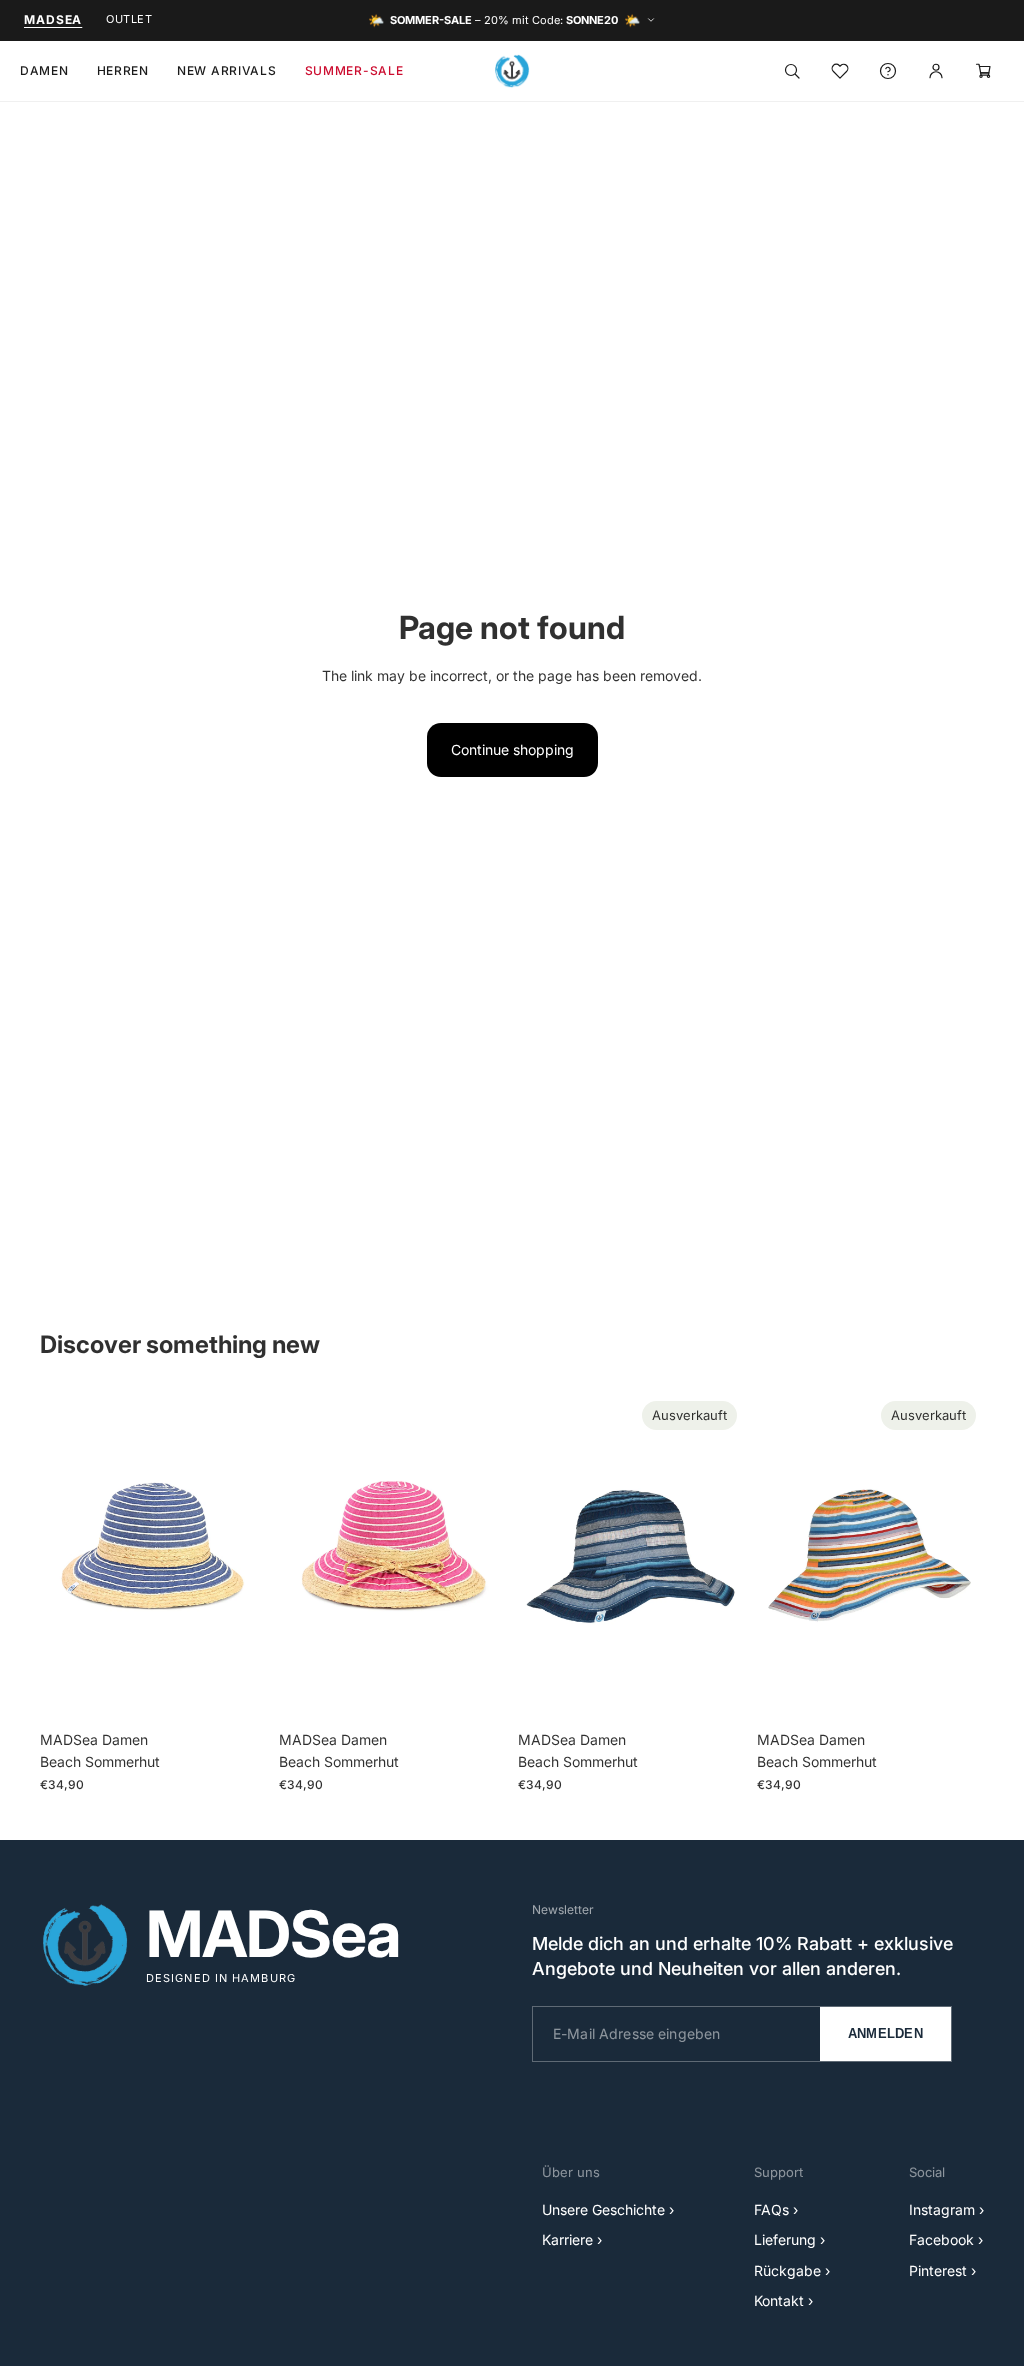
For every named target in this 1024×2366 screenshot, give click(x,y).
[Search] (792, 71)
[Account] (936, 71)
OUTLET (129, 19)
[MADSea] (512, 71)
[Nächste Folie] (245, 1557)
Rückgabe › (792, 2270)
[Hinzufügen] (236, 1690)
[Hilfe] (888, 71)
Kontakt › (783, 2300)
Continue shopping (512, 749)
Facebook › (946, 2239)
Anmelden (885, 2033)
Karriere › (572, 2239)
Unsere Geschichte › (608, 2209)
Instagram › (946, 2209)
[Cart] (984, 71)
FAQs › (776, 2209)
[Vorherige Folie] (62, 1557)
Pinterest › (942, 2270)
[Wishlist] (840, 71)
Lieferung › (789, 2239)
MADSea (53, 19)
